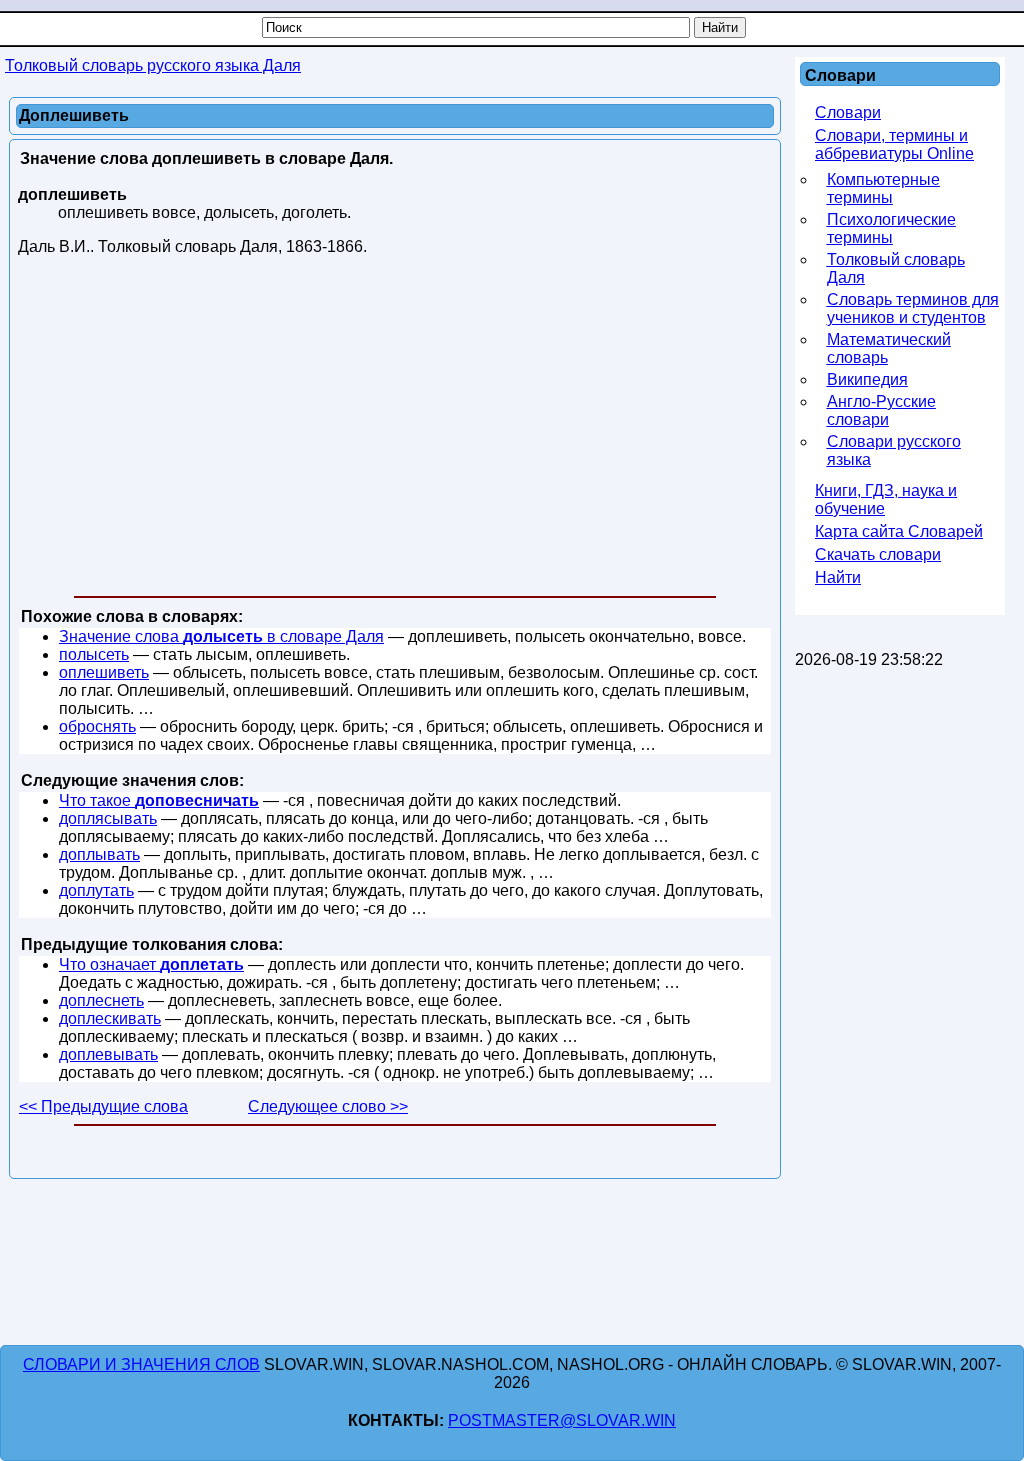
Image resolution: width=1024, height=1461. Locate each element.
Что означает (151, 964)
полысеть (94, 654)
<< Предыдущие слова (103, 1106)
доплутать (96, 890)
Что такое (159, 800)
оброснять (97, 726)
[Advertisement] (395, 430)
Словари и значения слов (141, 1364)
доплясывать (108, 818)
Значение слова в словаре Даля (221, 636)
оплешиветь (104, 672)
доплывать (99, 854)
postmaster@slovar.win (562, 1420)
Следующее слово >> (328, 1106)
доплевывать (108, 1054)
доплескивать (110, 1018)
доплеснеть (101, 1000)
